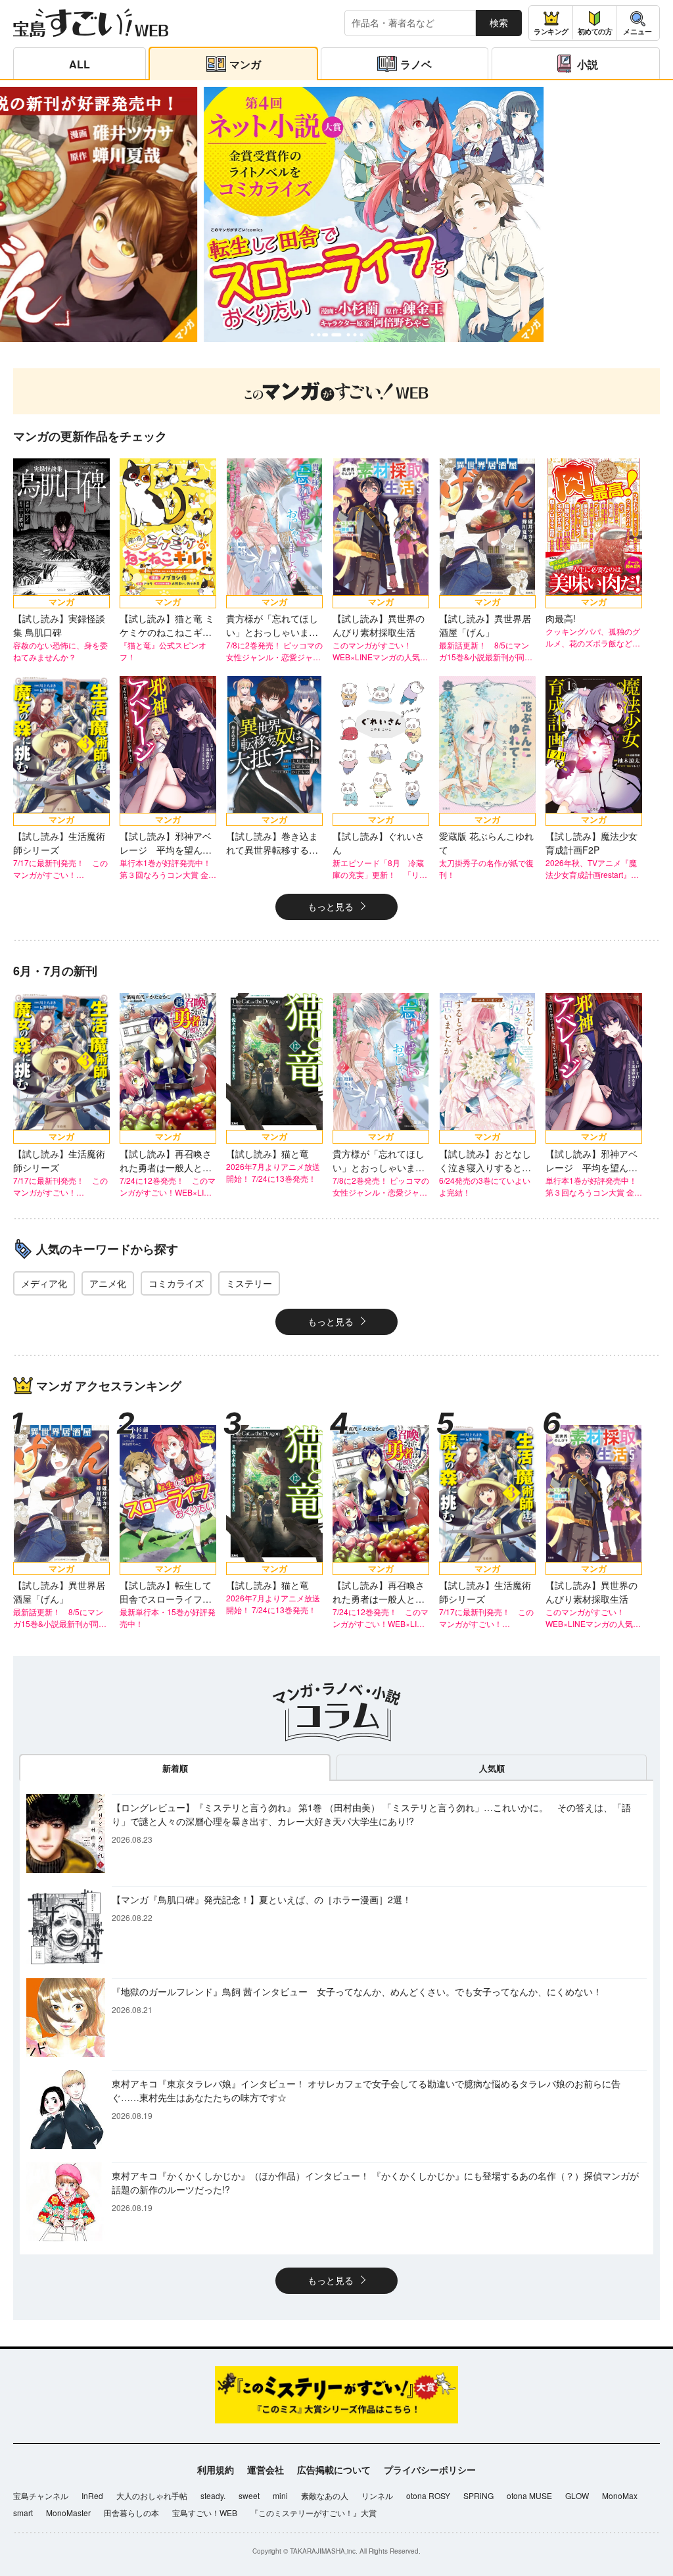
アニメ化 (108, 1283)
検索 (499, 22)
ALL (80, 64)
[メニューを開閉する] (638, 23)
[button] (312, 335)
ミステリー (249, 1283)
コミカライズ (176, 1283)
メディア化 (44, 1283)
